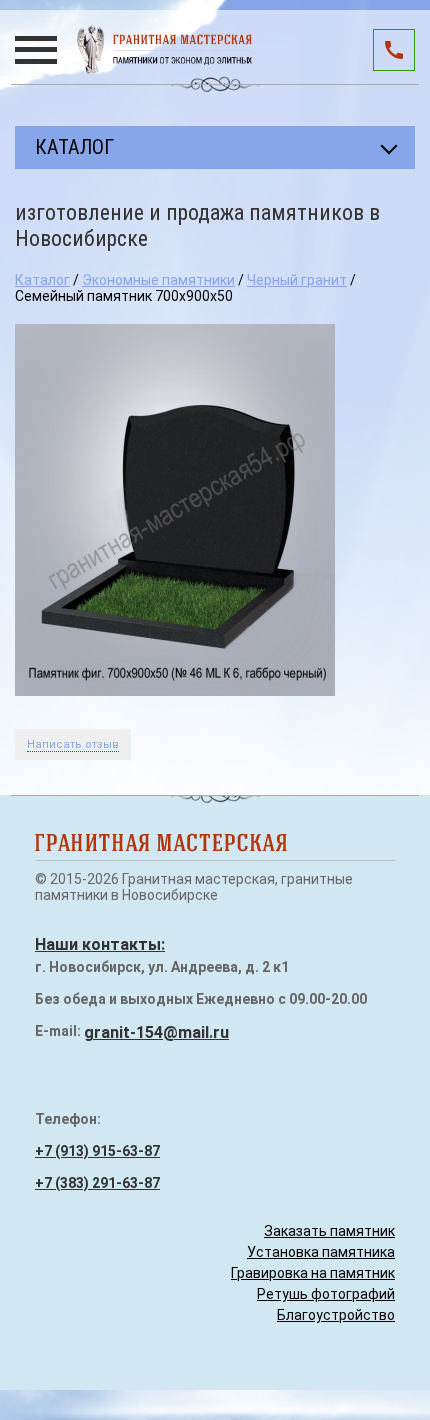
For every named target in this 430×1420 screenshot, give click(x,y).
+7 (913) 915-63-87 (97, 1151)
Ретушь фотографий (326, 1294)
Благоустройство (336, 1315)
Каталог (42, 280)
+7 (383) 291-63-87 (97, 1183)
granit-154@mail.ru (156, 1032)
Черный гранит (297, 280)
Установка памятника (321, 1252)
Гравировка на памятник (313, 1273)
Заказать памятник (329, 1231)
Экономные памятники (158, 280)
